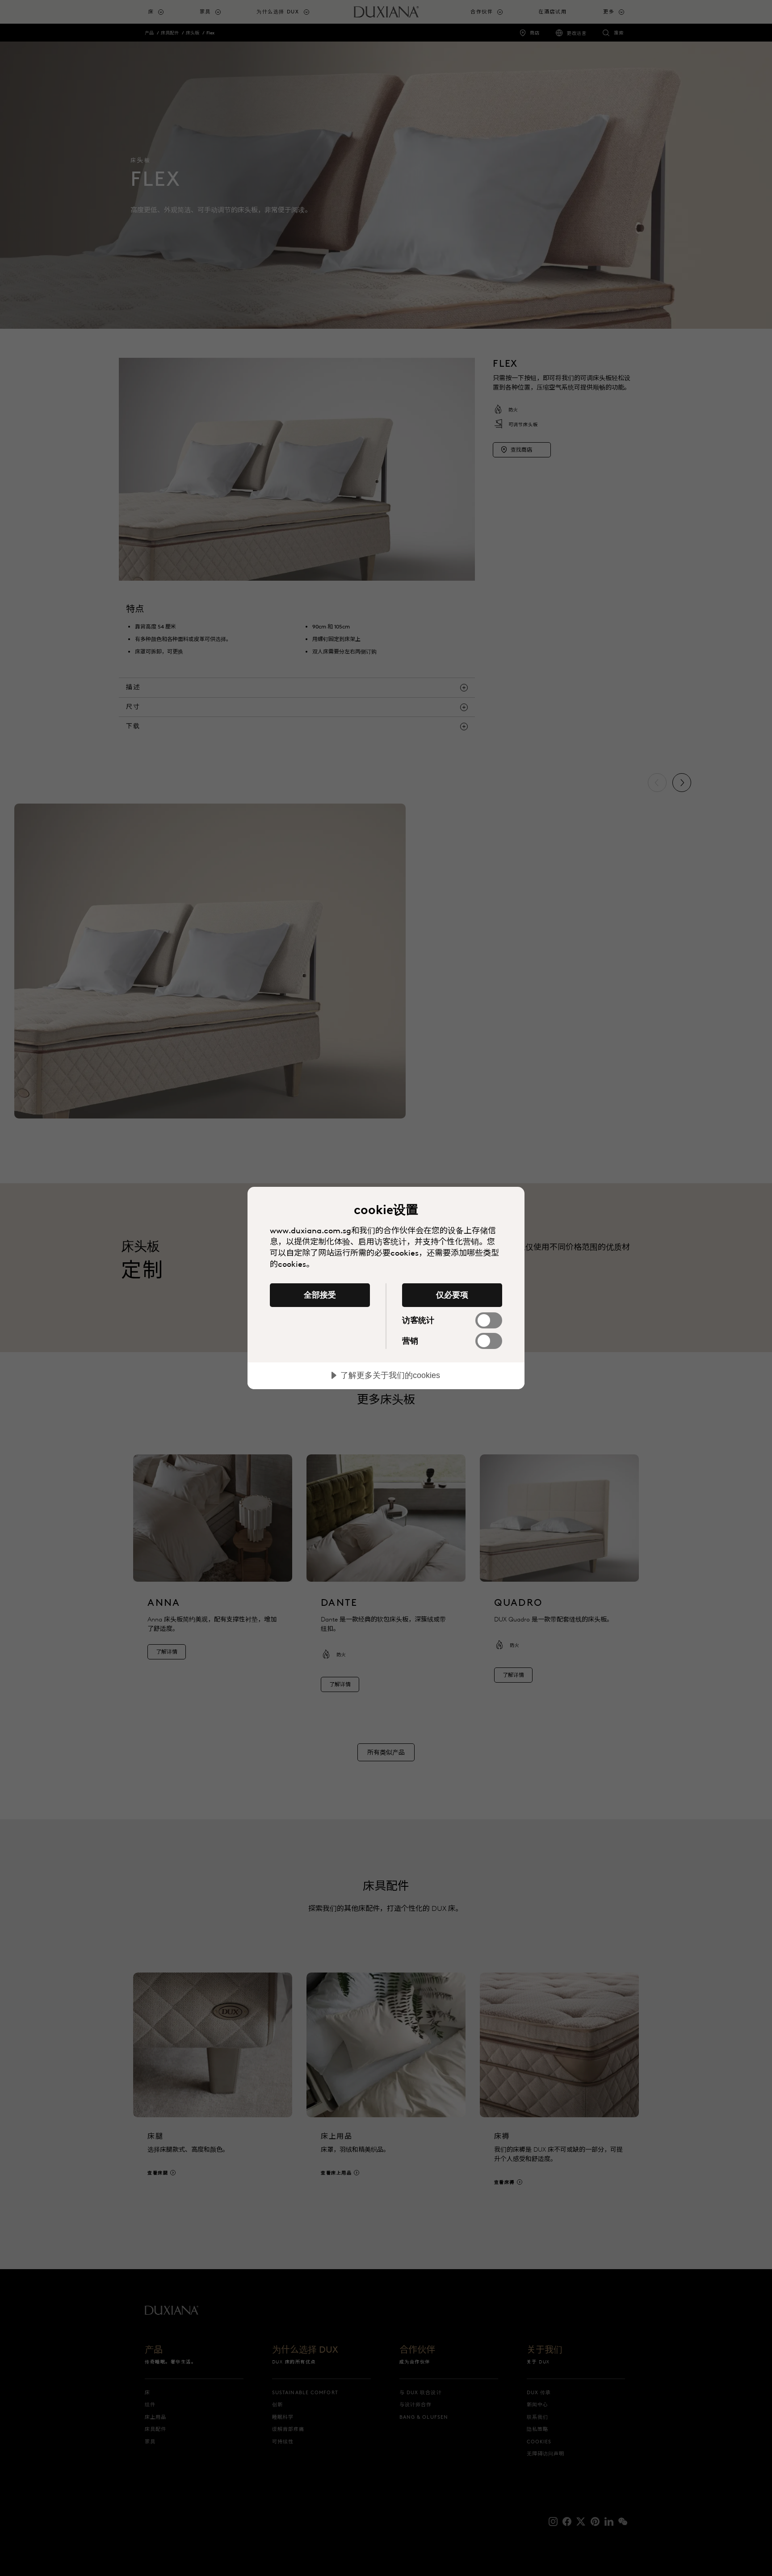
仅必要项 (452, 1295)
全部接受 (320, 1295)
